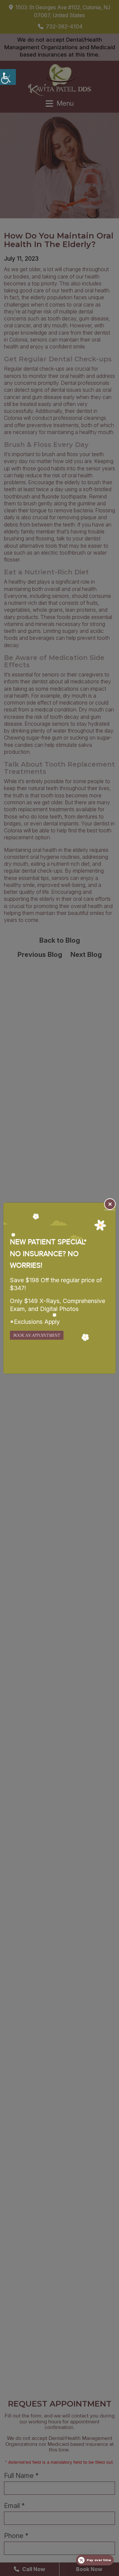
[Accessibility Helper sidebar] (8, 77)
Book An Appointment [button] (37, 1335)
